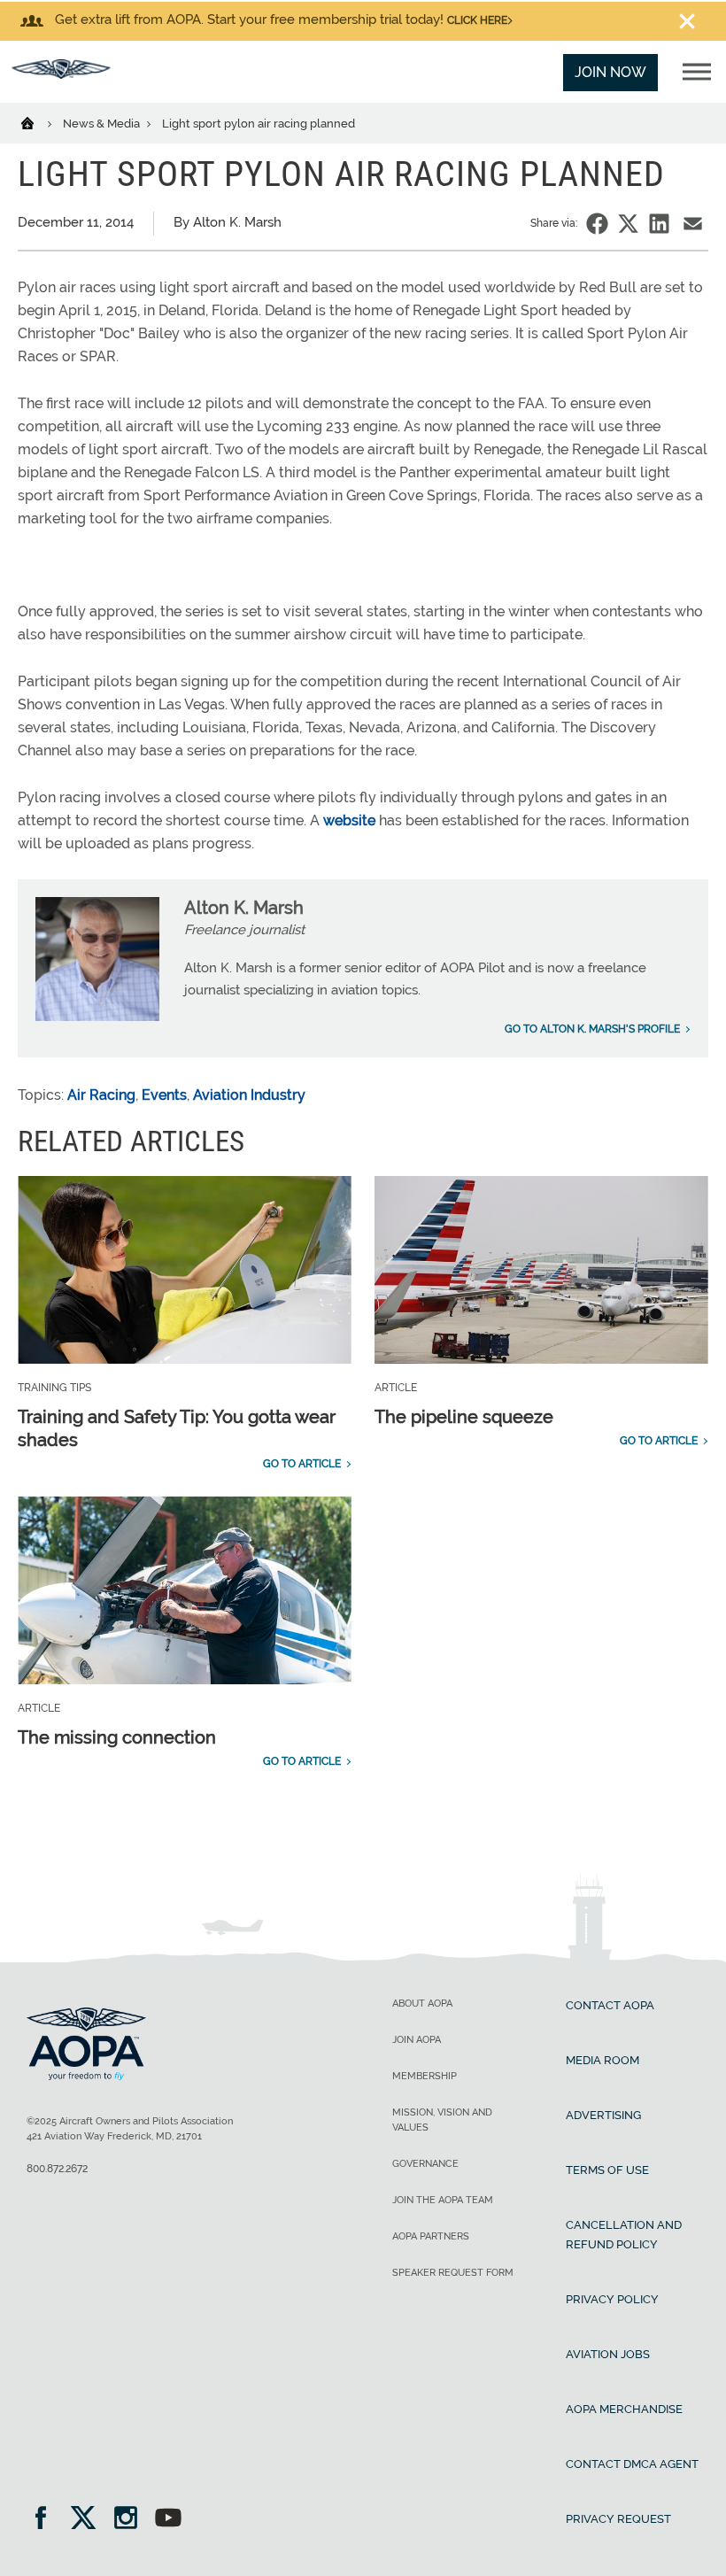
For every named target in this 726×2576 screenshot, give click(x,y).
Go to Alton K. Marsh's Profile (592, 1029)
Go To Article (302, 1464)
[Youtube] (168, 2520)
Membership (425, 2076)
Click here (477, 20)
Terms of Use (607, 2170)
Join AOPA (417, 2040)
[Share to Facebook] (597, 224)
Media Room (602, 2060)
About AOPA (422, 2004)
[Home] (39, 122)
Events (164, 1095)
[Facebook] (46, 2520)
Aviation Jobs (608, 2354)
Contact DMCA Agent (632, 2464)
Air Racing (101, 1095)
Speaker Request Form (453, 2273)
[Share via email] (693, 224)
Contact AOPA (610, 2005)
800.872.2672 (57, 2169)
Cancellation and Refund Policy (624, 2235)
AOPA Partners (431, 2236)
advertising (603, 2115)
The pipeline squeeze (464, 1417)
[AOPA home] (61, 74)
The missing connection (117, 1737)
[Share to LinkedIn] (659, 224)
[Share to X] (628, 224)
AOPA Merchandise (624, 2409)
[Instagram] (131, 2520)
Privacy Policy (612, 2299)
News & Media (103, 124)
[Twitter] (89, 2520)
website (349, 820)
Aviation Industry (249, 1095)
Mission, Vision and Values (442, 2120)
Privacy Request (618, 2519)
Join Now (610, 72)
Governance (425, 2164)
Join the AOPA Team (443, 2200)
